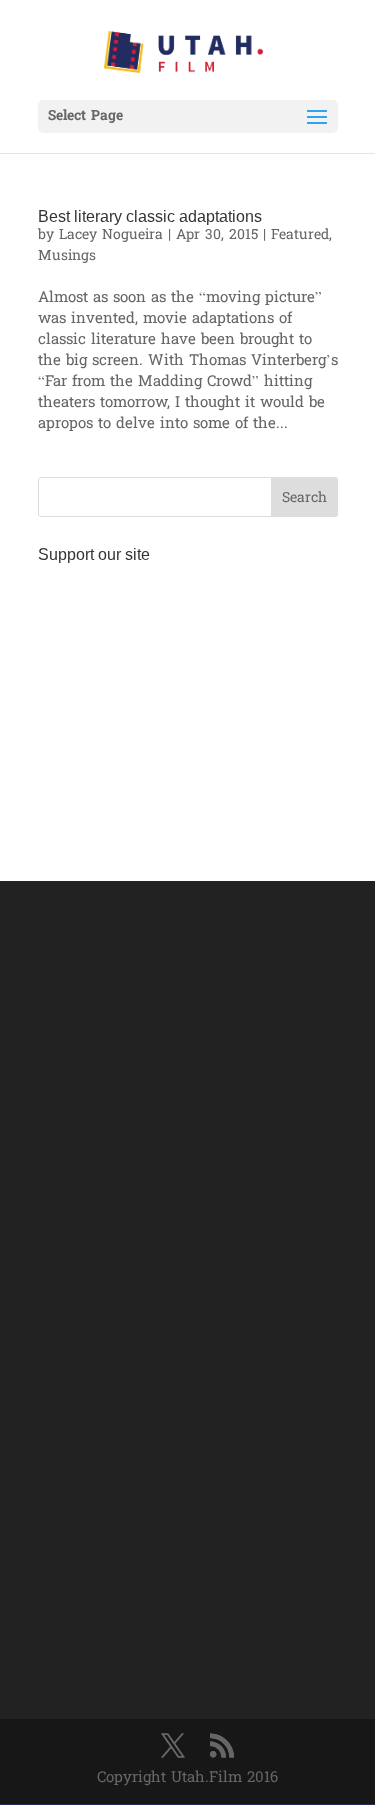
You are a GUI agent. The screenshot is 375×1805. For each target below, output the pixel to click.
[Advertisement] (188, 698)
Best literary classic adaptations (150, 216)
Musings (67, 256)
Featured (300, 235)
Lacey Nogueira (111, 235)
